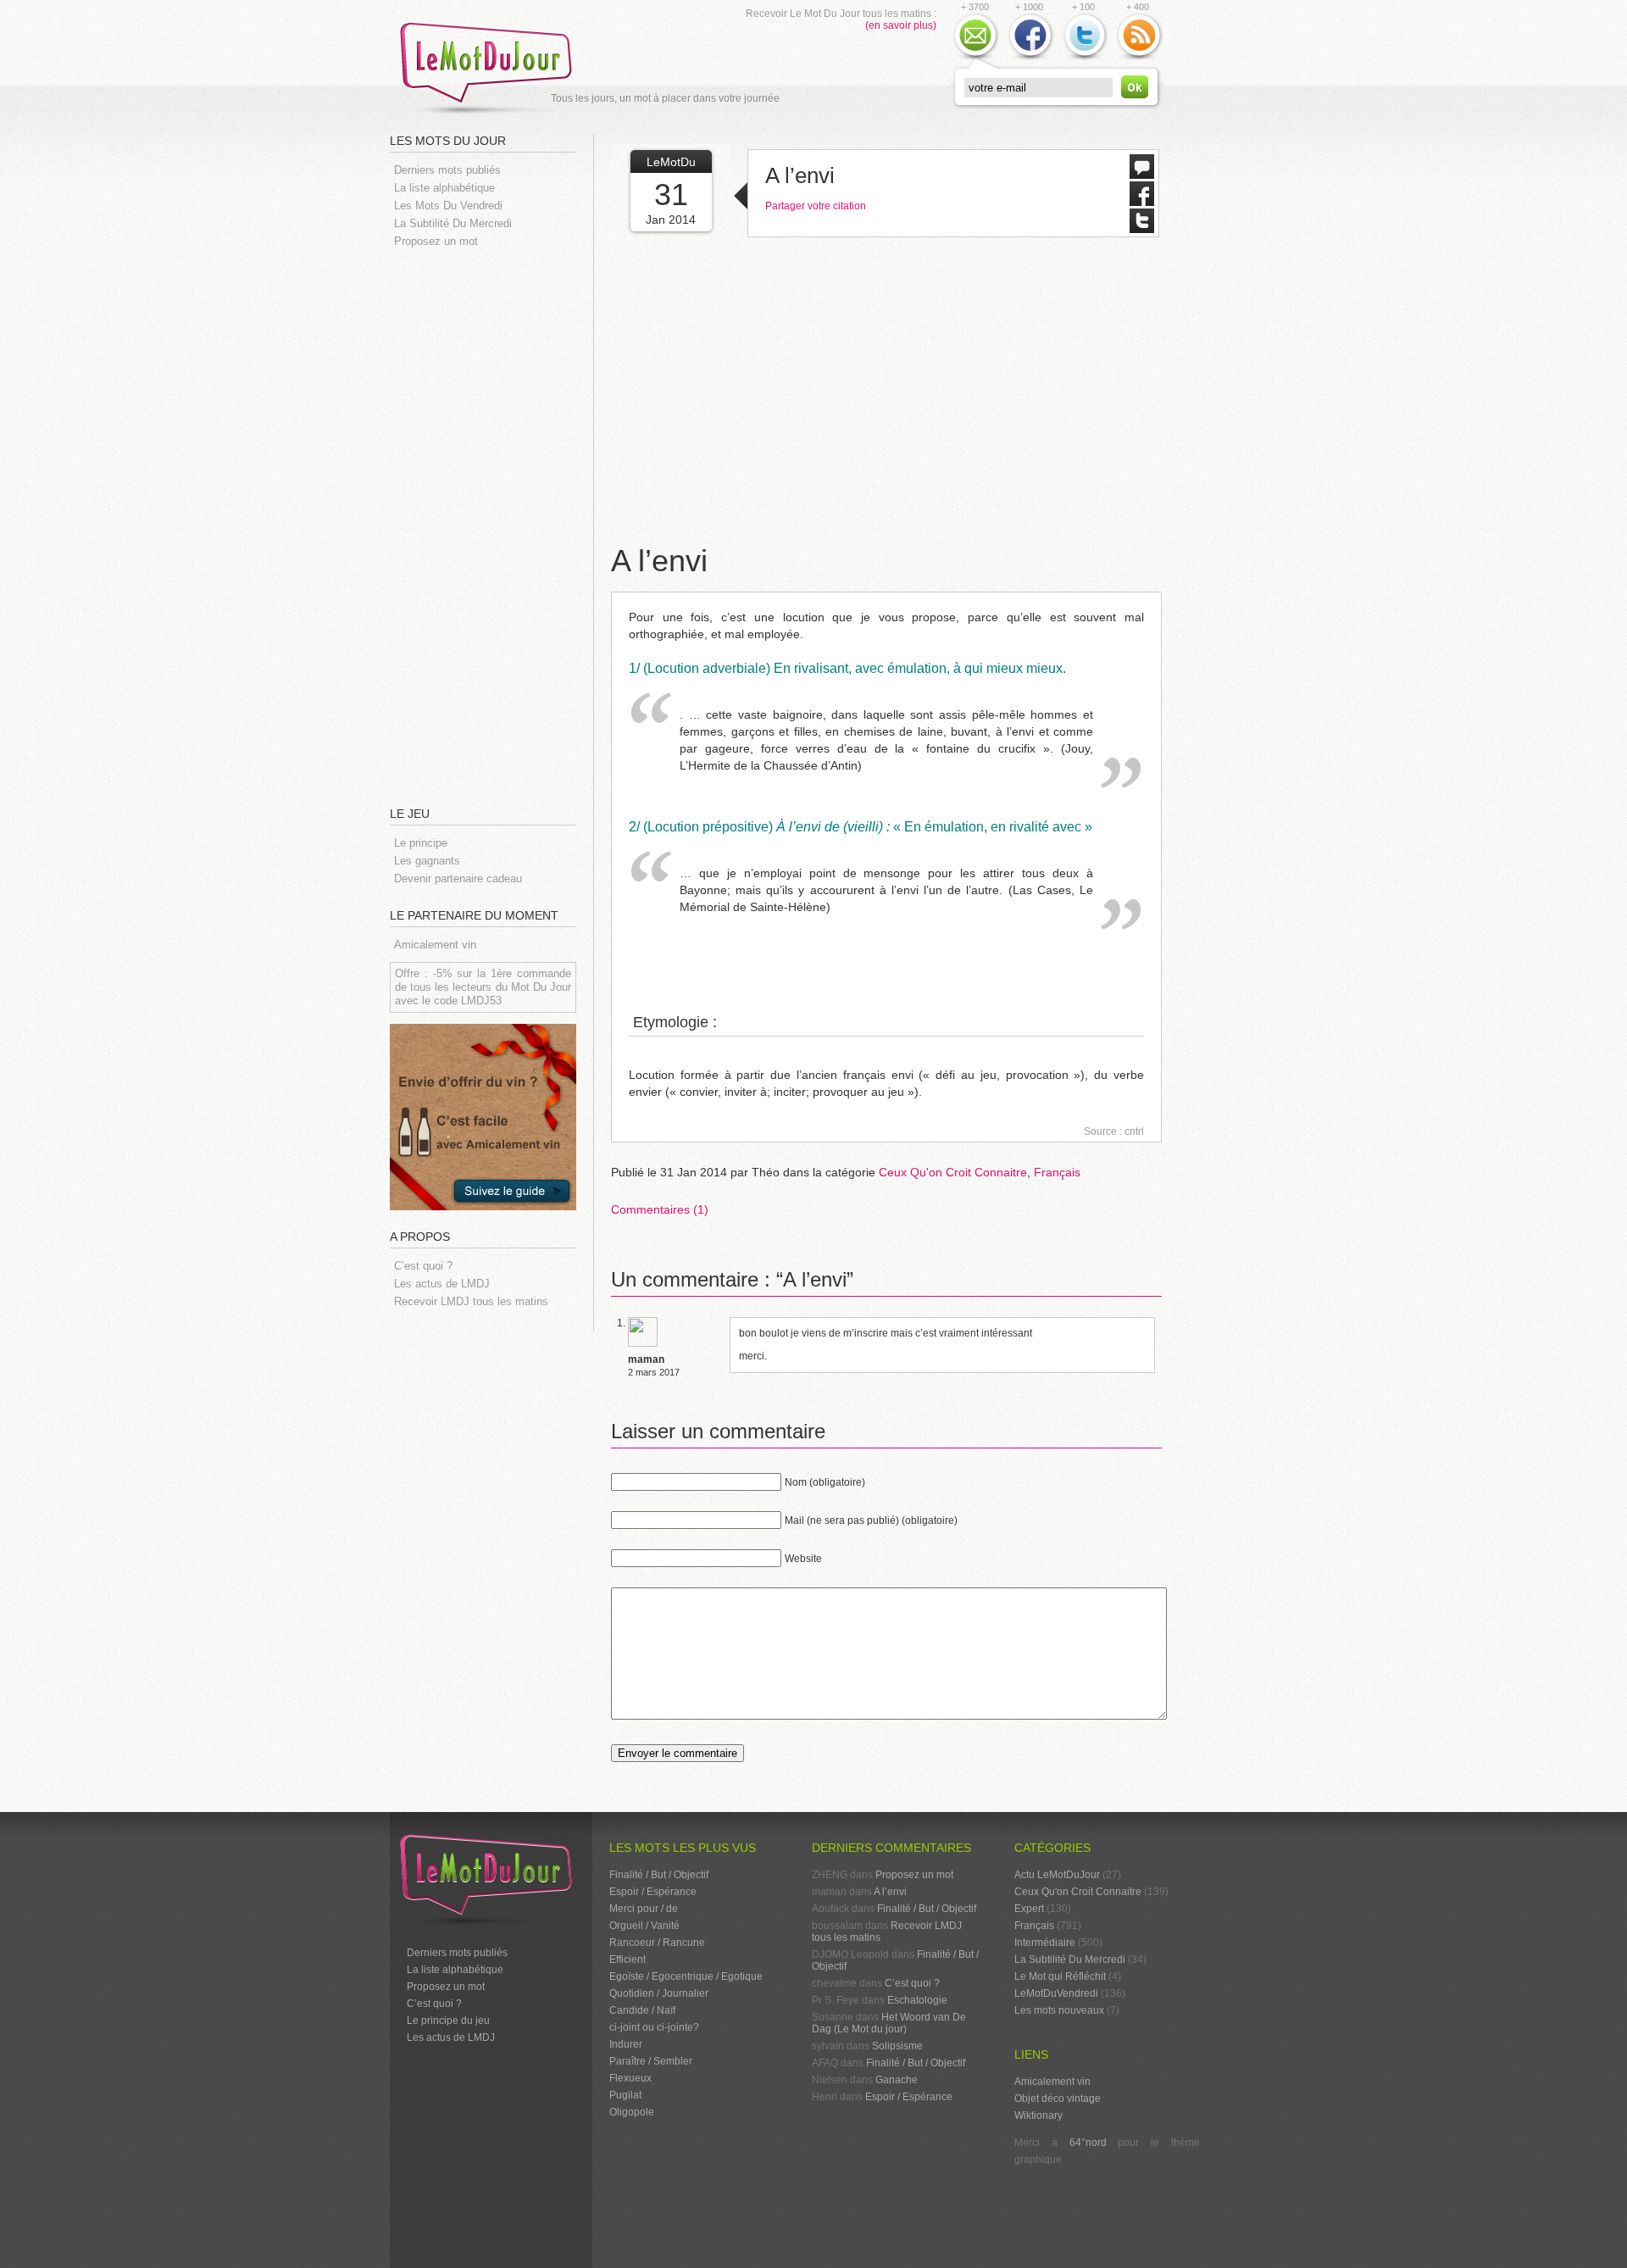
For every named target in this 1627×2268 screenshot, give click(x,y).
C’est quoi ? (423, 1266)
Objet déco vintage (1058, 2098)
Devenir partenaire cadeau (458, 878)
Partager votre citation (816, 206)
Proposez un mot (436, 241)
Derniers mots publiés (447, 170)
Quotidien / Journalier (659, 1993)
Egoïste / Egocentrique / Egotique (686, 1976)
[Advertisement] (491, 525)
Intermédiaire (1045, 1943)
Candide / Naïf (642, 2010)
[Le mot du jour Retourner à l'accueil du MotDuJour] (491, 114)
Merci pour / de (644, 1909)
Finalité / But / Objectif (659, 1875)
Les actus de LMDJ (442, 1284)
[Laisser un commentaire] (1142, 175)
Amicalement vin (435, 945)
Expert (1029, 1909)
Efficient (627, 1959)
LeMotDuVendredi (1056, 1993)
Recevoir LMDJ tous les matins (471, 1301)
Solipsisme (897, 2046)
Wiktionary (1038, 2115)
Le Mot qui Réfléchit (1060, 1976)
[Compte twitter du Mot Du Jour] (1085, 58)
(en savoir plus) (901, 25)
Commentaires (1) (660, 1209)
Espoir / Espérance (653, 1892)
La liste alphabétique (444, 188)
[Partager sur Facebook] (1142, 202)
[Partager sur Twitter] (1142, 229)
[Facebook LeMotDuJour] (1030, 58)
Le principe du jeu (448, 2021)
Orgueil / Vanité (644, 1926)
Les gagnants (427, 861)
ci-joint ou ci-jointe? (654, 2027)
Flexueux (630, 2078)
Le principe (421, 843)
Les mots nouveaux (1059, 2010)
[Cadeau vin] (483, 1223)
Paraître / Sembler (651, 2061)
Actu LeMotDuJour (1057, 1875)
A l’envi (800, 175)
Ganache (897, 2080)
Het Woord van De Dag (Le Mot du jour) (889, 2023)
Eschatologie (917, 2000)
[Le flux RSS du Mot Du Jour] (1139, 58)
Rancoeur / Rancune (657, 1943)
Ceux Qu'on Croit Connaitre (953, 1172)
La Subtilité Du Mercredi (453, 223)
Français (1057, 1172)
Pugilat (625, 2095)
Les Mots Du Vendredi (448, 206)
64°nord (1088, 2143)
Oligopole (632, 2112)
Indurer (626, 2044)
